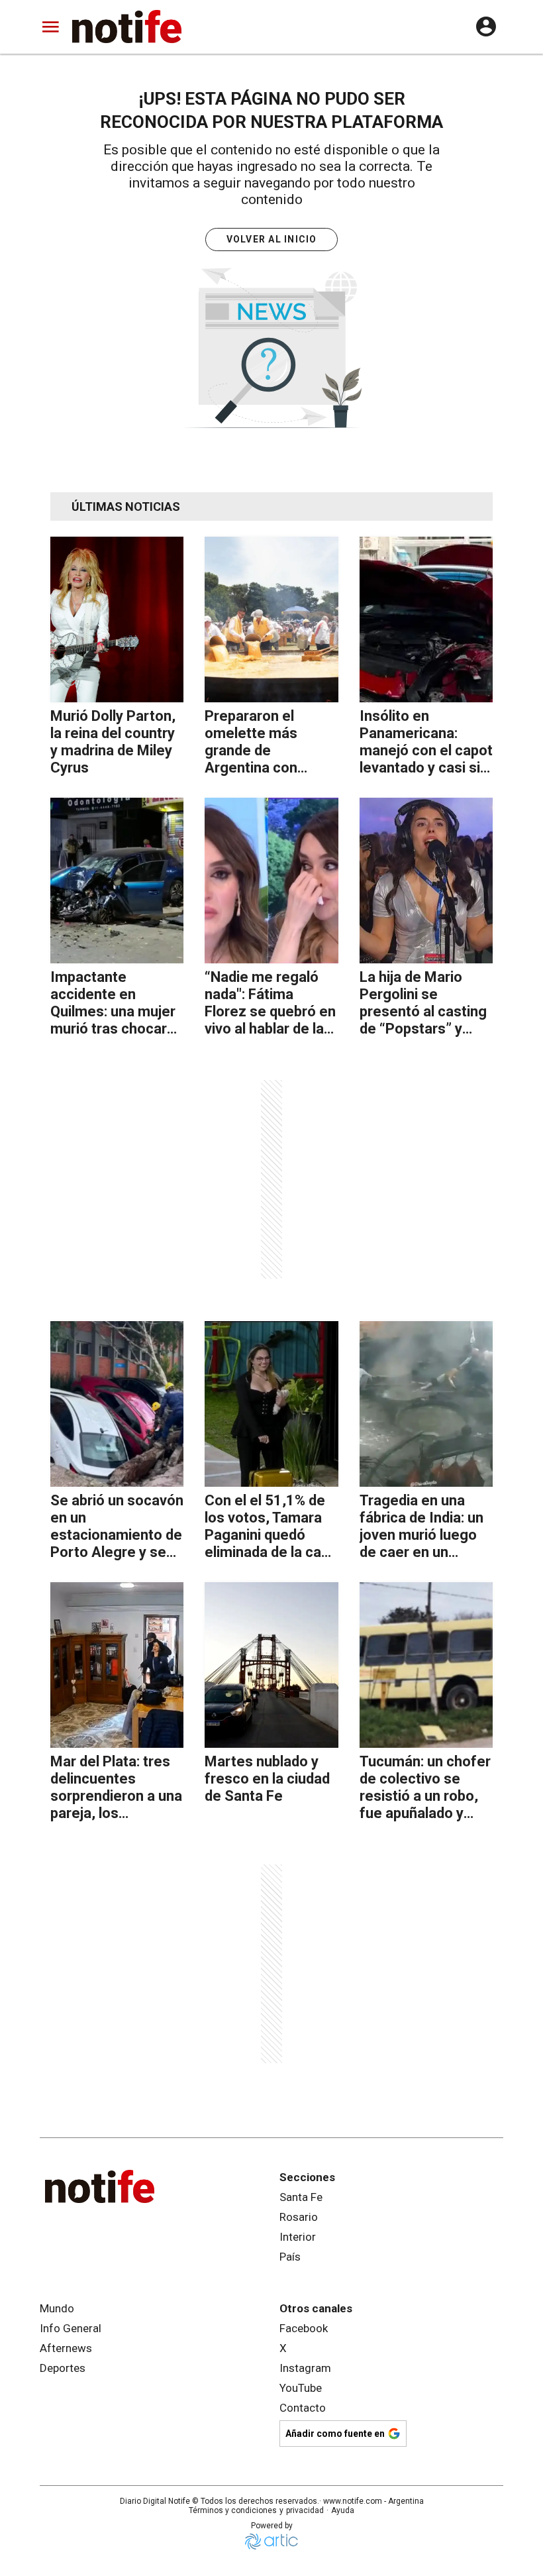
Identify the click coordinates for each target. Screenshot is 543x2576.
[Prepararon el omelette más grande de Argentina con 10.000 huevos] (271, 619)
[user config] (486, 27)
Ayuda (343, 2510)
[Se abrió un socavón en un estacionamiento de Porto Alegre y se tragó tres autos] (117, 1404)
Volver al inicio (272, 239)
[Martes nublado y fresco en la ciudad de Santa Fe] (271, 1665)
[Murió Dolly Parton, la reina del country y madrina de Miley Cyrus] (117, 619)
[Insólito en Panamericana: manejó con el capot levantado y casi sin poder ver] (426, 619)
